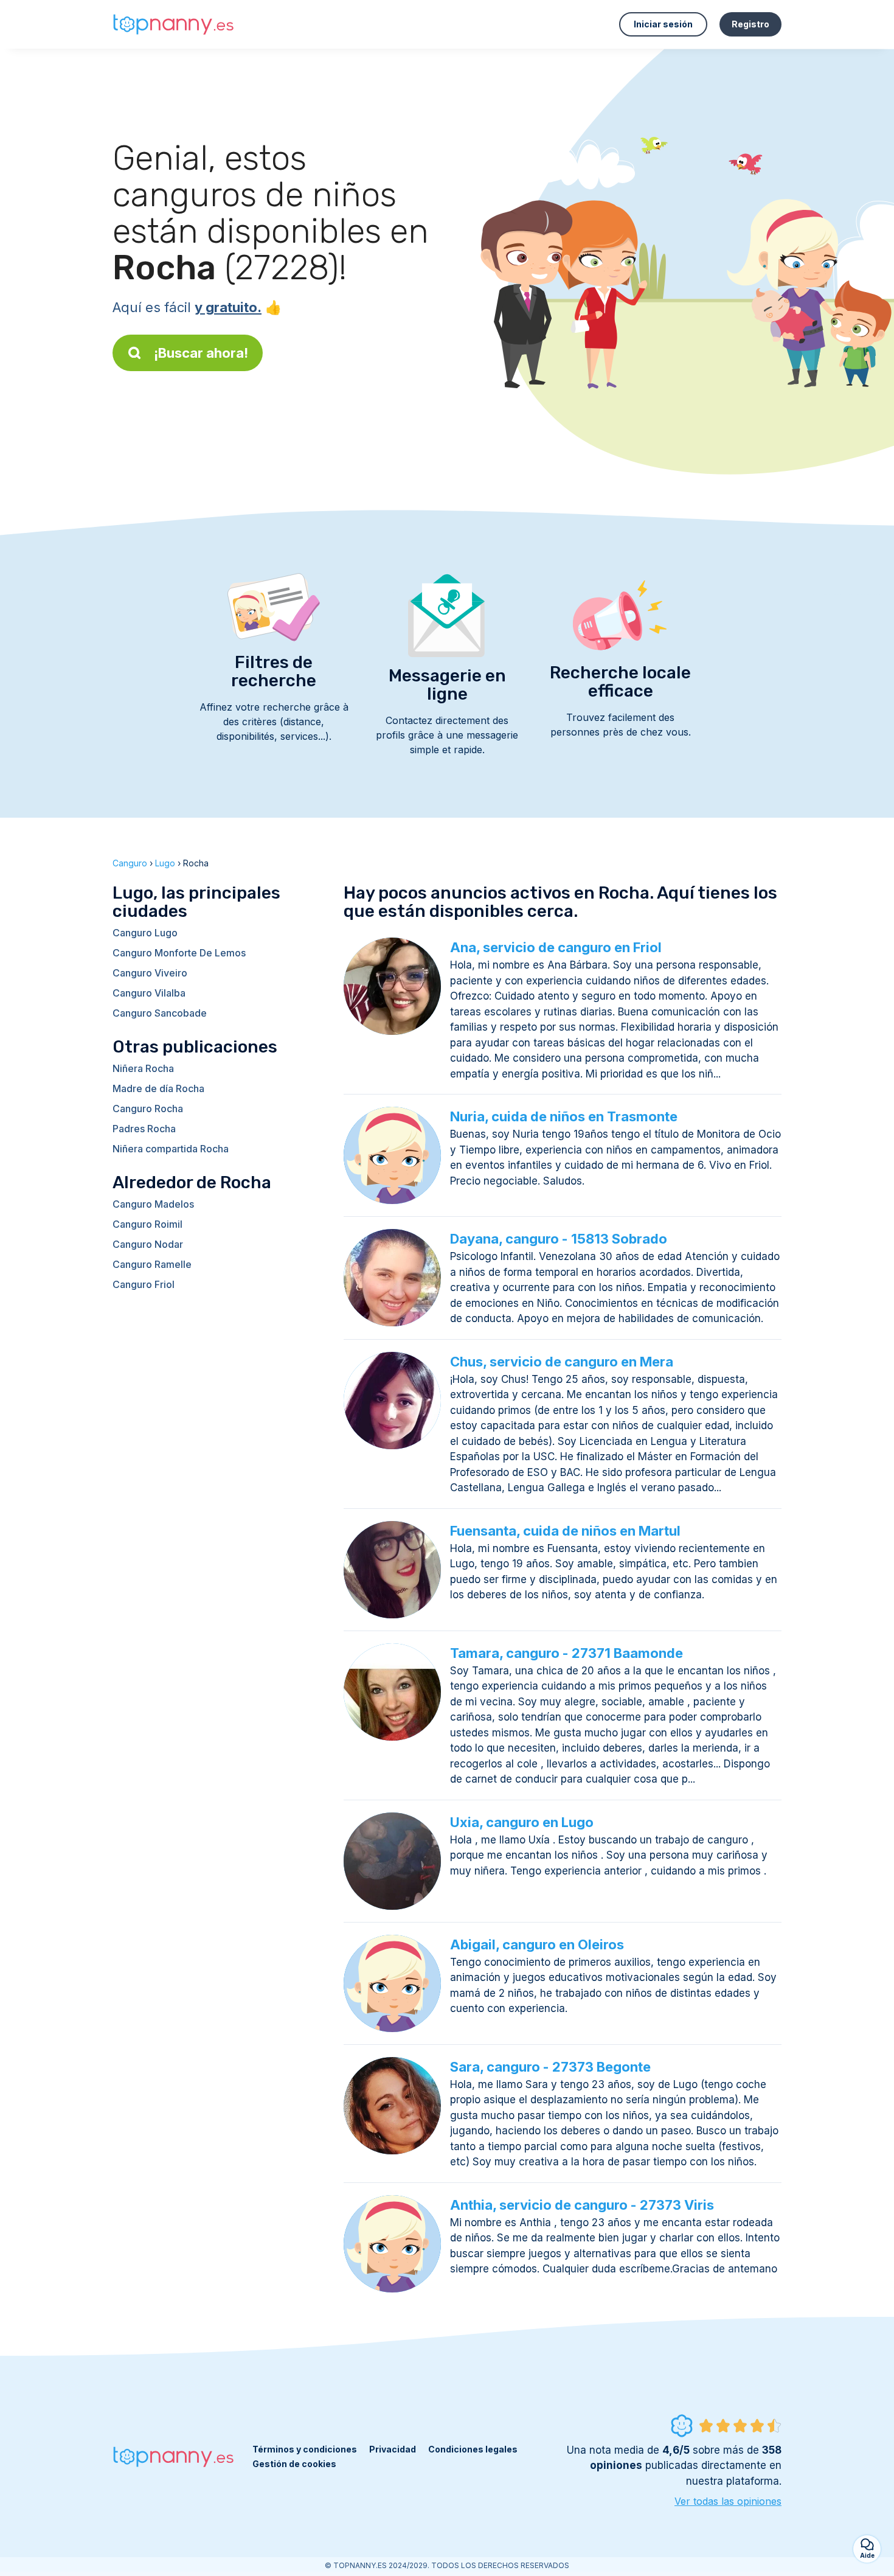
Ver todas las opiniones (728, 2501)
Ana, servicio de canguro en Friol (556, 947)
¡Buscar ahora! (201, 353)
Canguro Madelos (153, 1204)
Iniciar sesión (663, 24)
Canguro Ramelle (152, 1264)
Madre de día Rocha (158, 1088)
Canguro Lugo (145, 933)
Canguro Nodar (148, 1244)
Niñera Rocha (143, 1068)
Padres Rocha (144, 1129)
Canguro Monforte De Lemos (179, 953)
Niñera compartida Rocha (171, 1149)
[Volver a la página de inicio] (173, 25)
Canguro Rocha (148, 1109)
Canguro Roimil (147, 1224)
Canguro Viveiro (150, 973)
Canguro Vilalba (149, 993)
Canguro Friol (144, 1284)
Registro (750, 24)
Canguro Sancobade (160, 1013)
